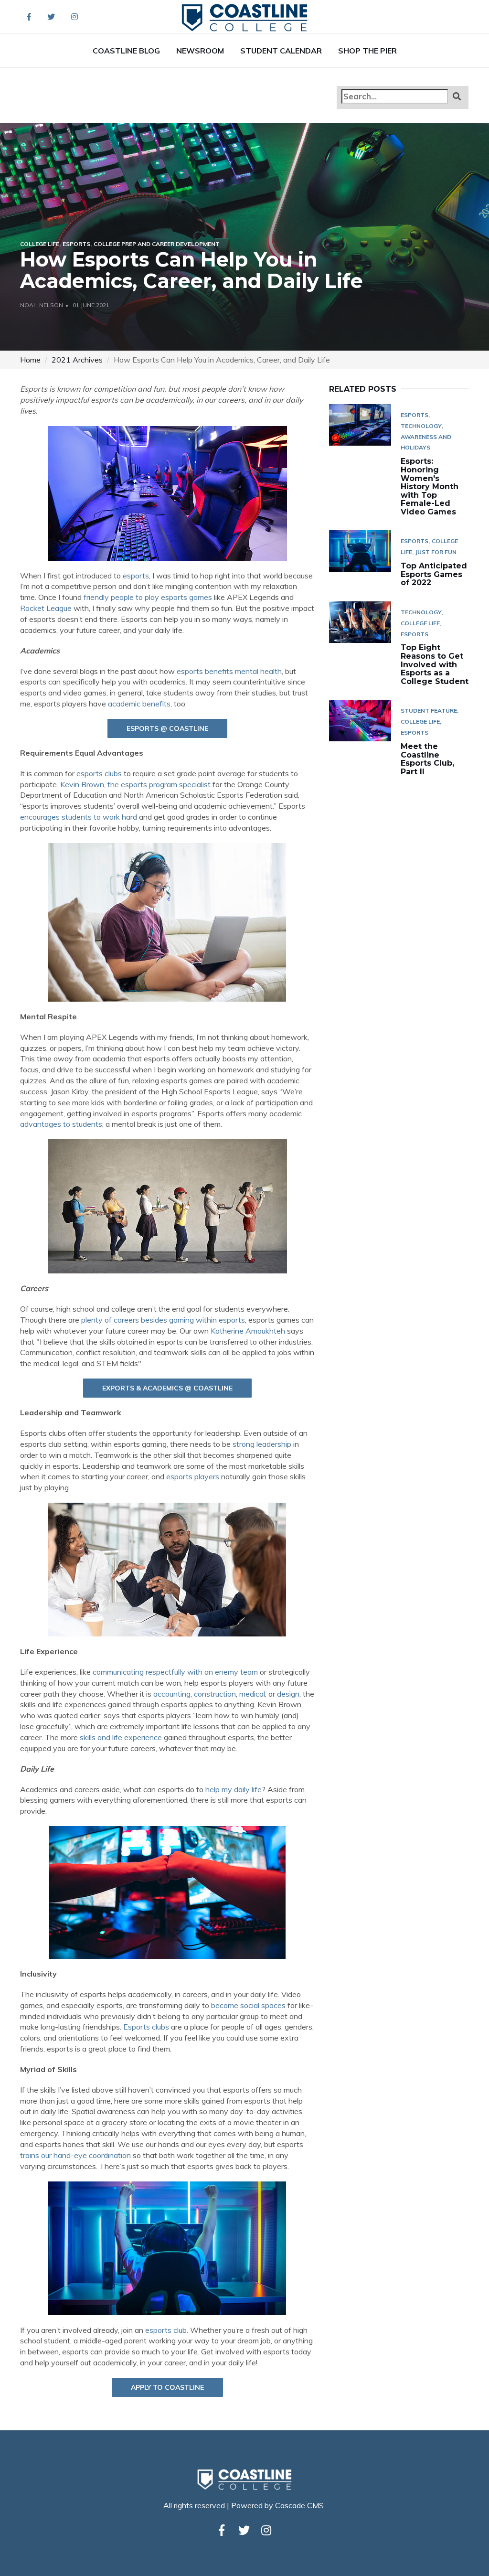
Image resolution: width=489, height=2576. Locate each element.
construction (215, 1694)
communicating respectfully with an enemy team (175, 1672)
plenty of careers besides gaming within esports (163, 1320)
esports (136, 576)
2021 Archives (77, 360)
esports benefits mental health (229, 671)
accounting (172, 1694)
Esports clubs (146, 2027)
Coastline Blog (126, 51)
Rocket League (46, 608)
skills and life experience (121, 1737)
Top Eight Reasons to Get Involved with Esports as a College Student (435, 664)
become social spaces (248, 2005)
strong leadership (262, 1444)
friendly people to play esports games (148, 597)
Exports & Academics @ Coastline (167, 1388)
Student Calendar (281, 51)
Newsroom (200, 51)
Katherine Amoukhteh (248, 1331)
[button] (457, 96)
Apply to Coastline (167, 2387)
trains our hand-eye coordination (75, 2155)
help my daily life (234, 1789)
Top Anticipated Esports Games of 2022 (434, 574)
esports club (166, 2330)
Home (30, 360)
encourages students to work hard (79, 817)
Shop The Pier (367, 51)
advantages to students (61, 1124)
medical (252, 1694)
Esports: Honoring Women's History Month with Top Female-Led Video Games (430, 486)
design (288, 1694)
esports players (193, 1476)
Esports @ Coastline (167, 728)
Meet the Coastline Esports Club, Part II (427, 759)
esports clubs (99, 773)
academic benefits (139, 704)
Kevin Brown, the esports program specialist (135, 784)
